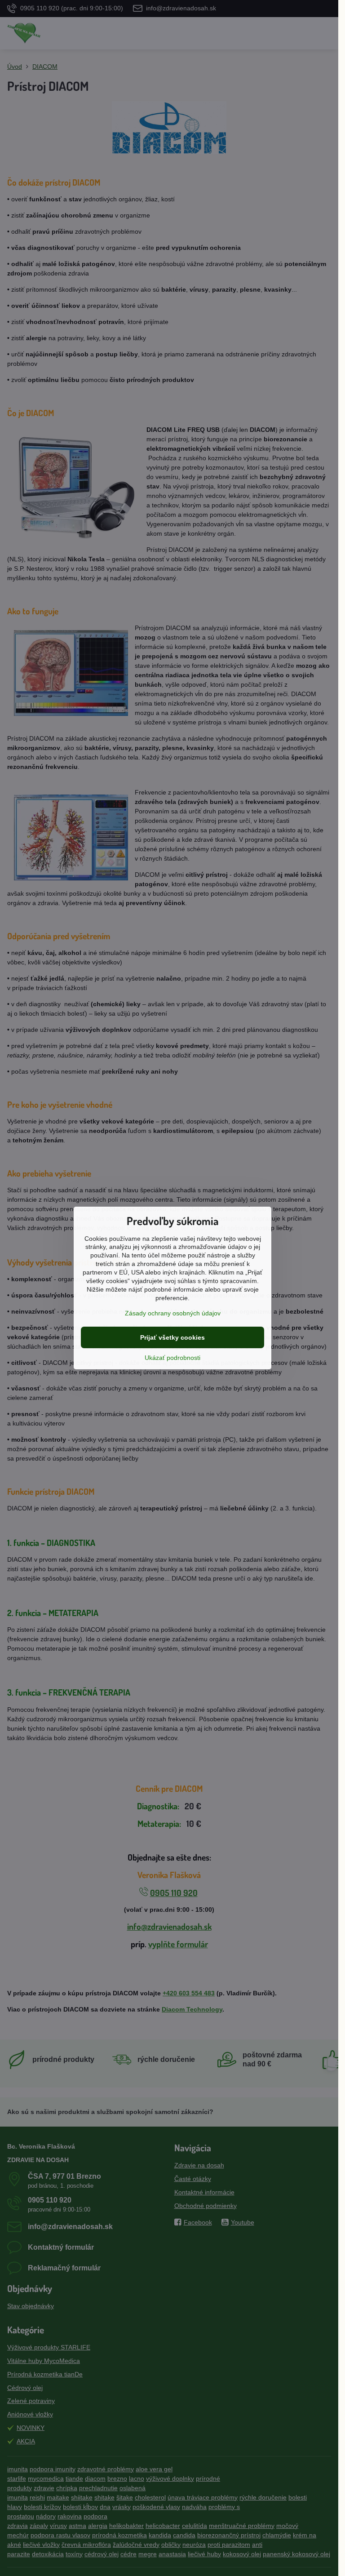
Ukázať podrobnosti (172, 1358)
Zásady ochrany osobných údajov (173, 1313)
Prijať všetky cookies (172, 1337)
